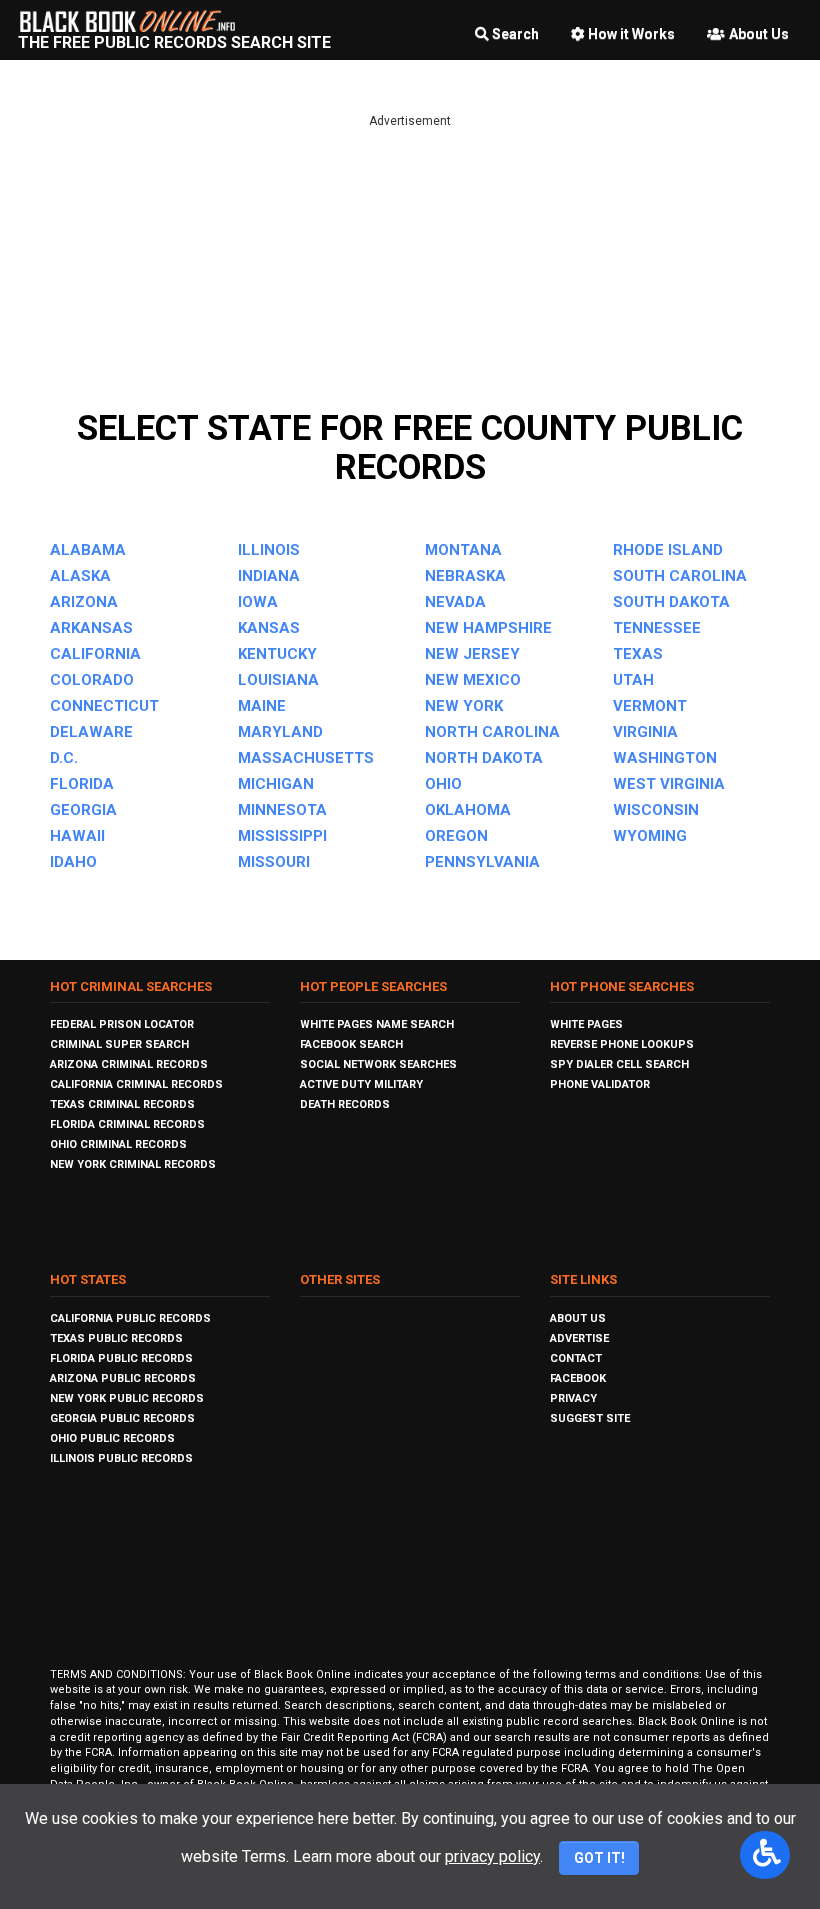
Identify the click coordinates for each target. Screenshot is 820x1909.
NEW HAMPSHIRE (488, 628)
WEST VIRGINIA (669, 784)
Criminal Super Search (119, 1044)
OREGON (456, 836)
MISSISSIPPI (282, 836)
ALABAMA (88, 550)
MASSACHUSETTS (306, 758)
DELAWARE (91, 732)
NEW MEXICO (473, 680)
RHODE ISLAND (668, 550)
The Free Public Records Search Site (174, 42)
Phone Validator (600, 1084)
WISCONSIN (656, 810)
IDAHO (73, 862)
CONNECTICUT (104, 706)
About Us (759, 34)
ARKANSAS (91, 628)
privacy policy (492, 1856)
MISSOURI (274, 862)
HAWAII (77, 836)
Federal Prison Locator (122, 1024)
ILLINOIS (269, 550)
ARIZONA (84, 602)
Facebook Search (351, 1044)
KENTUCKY (277, 654)
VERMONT (650, 706)
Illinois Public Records (121, 1458)
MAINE (262, 706)
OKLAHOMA (468, 810)
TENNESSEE (657, 628)
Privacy (573, 1398)
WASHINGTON (665, 758)
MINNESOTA (282, 810)
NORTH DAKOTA (484, 758)
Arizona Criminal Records (129, 1064)
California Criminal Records (136, 1084)
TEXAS (638, 654)
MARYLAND (280, 732)
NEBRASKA (465, 576)
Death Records (345, 1104)
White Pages (586, 1024)
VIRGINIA (645, 732)
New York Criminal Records (133, 1164)
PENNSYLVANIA (482, 862)
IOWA (258, 602)
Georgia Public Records (122, 1418)
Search (515, 34)
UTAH (633, 680)
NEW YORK (464, 706)
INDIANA (269, 576)
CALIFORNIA (95, 654)
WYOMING (650, 836)
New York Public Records (127, 1398)
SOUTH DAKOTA (671, 602)
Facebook (578, 1378)
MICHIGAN (276, 784)
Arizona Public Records (123, 1378)
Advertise (579, 1338)
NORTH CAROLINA (492, 732)
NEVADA (455, 602)
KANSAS (269, 628)
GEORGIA (83, 810)
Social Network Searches (378, 1064)
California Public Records (130, 1318)
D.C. (64, 758)
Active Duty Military (361, 1084)
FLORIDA (82, 784)
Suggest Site (590, 1418)
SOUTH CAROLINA (680, 576)
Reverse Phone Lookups (622, 1044)
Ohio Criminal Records (118, 1144)
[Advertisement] (410, 270)
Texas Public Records (116, 1338)
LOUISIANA (278, 680)
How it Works (631, 34)
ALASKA (80, 576)
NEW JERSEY (472, 654)
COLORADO (92, 680)
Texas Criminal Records (122, 1104)
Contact (576, 1358)
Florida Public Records (121, 1358)
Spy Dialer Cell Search (619, 1064)
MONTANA (463, 550)
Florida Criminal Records (127, 1124)
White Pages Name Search (377, 1024)
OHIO (443, 784)
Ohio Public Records (112, 1438)
